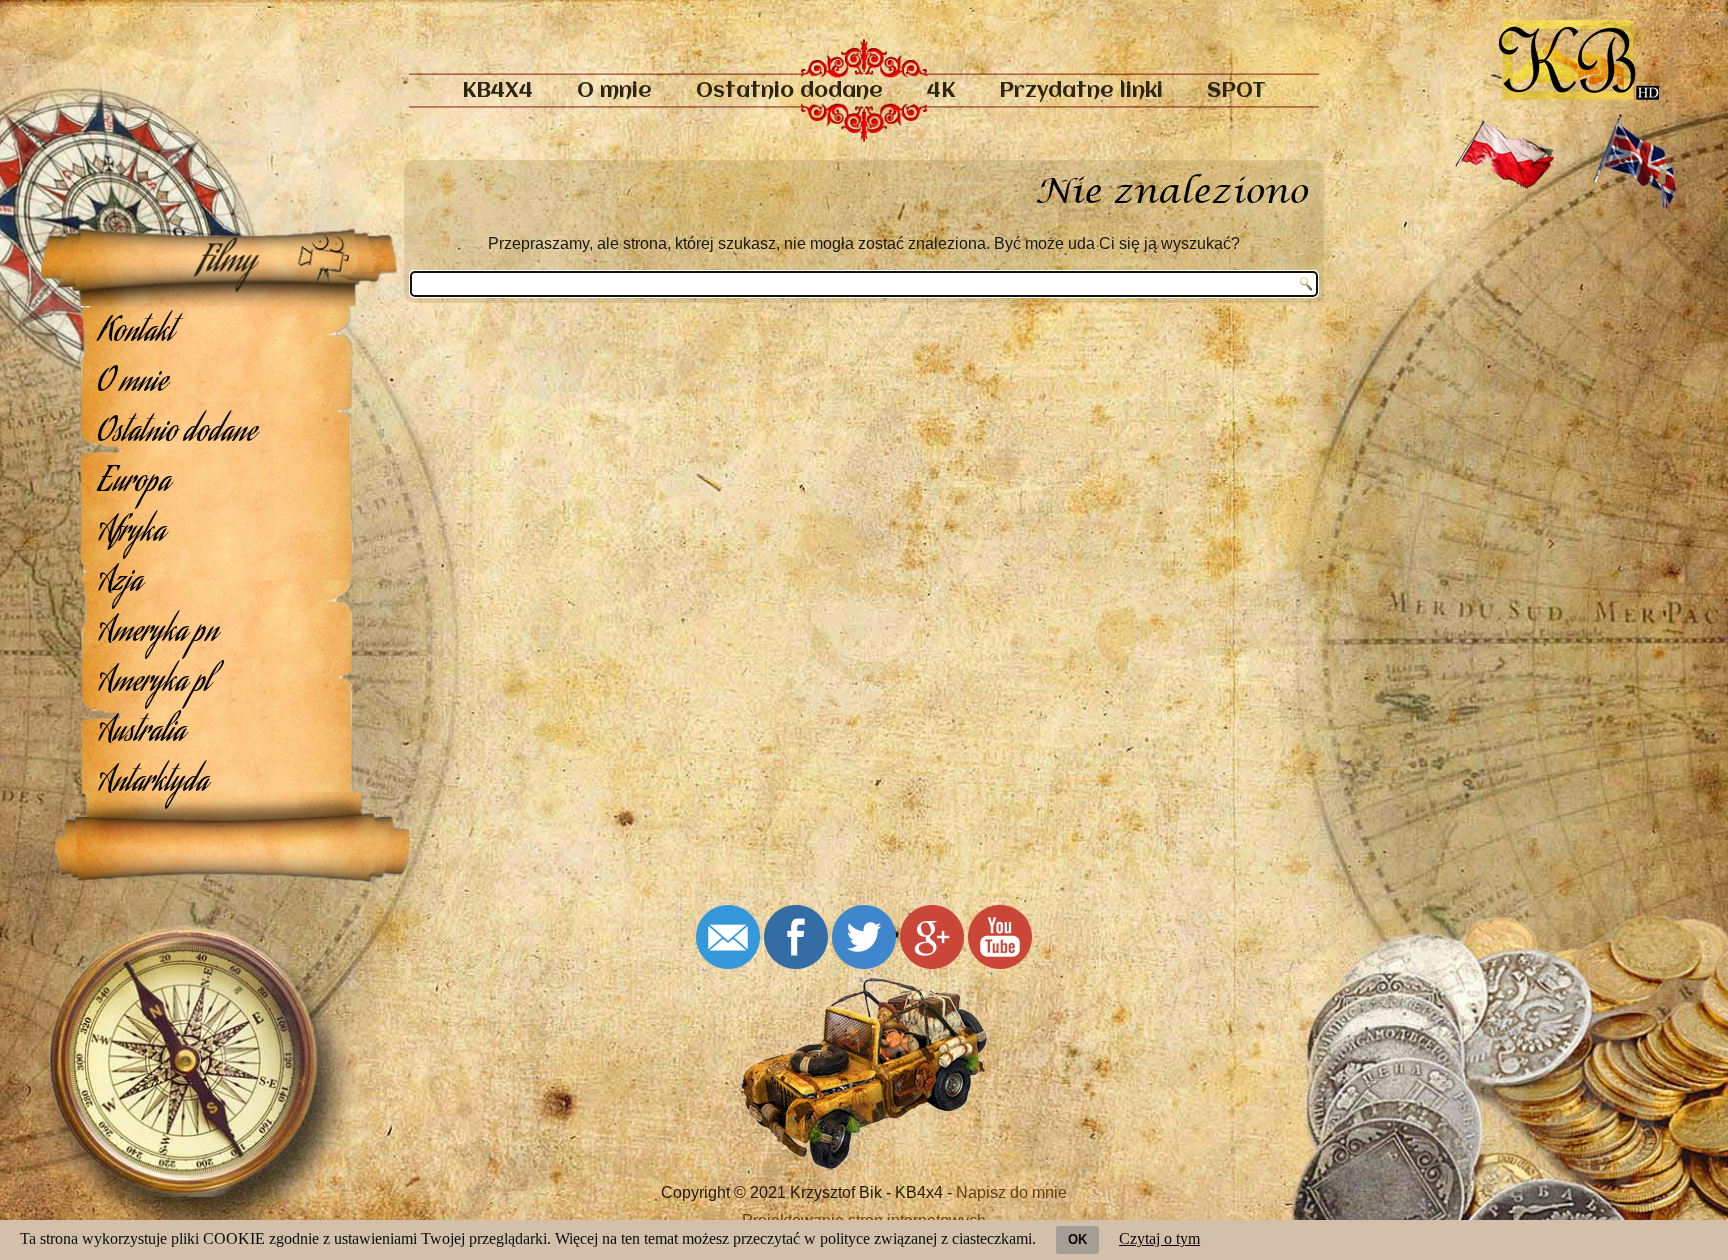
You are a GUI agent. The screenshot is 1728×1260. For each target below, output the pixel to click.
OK (1077, 1239)
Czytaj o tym (1159, 1238)
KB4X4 (497, 91)
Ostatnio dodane (789, 91)
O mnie (614, 91)
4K (941, 91)
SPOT (1236, 91)
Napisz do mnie (1011, 1192)
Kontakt (136, 334)
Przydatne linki (1081, 91)
